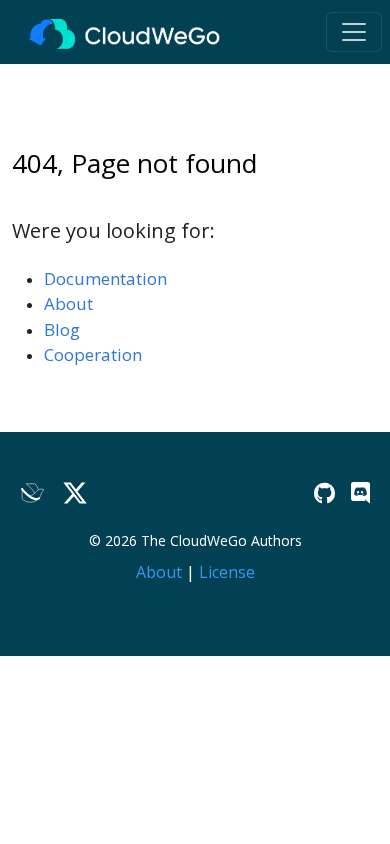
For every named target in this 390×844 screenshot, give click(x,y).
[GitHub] (324, 492)
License (227, 572)
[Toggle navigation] (354, 32)
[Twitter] (75, 492)
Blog (62, 329)
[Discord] (360, 492)
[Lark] (33, 492)
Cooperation (93, 354)
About (68, 303)
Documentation (105, 278)
